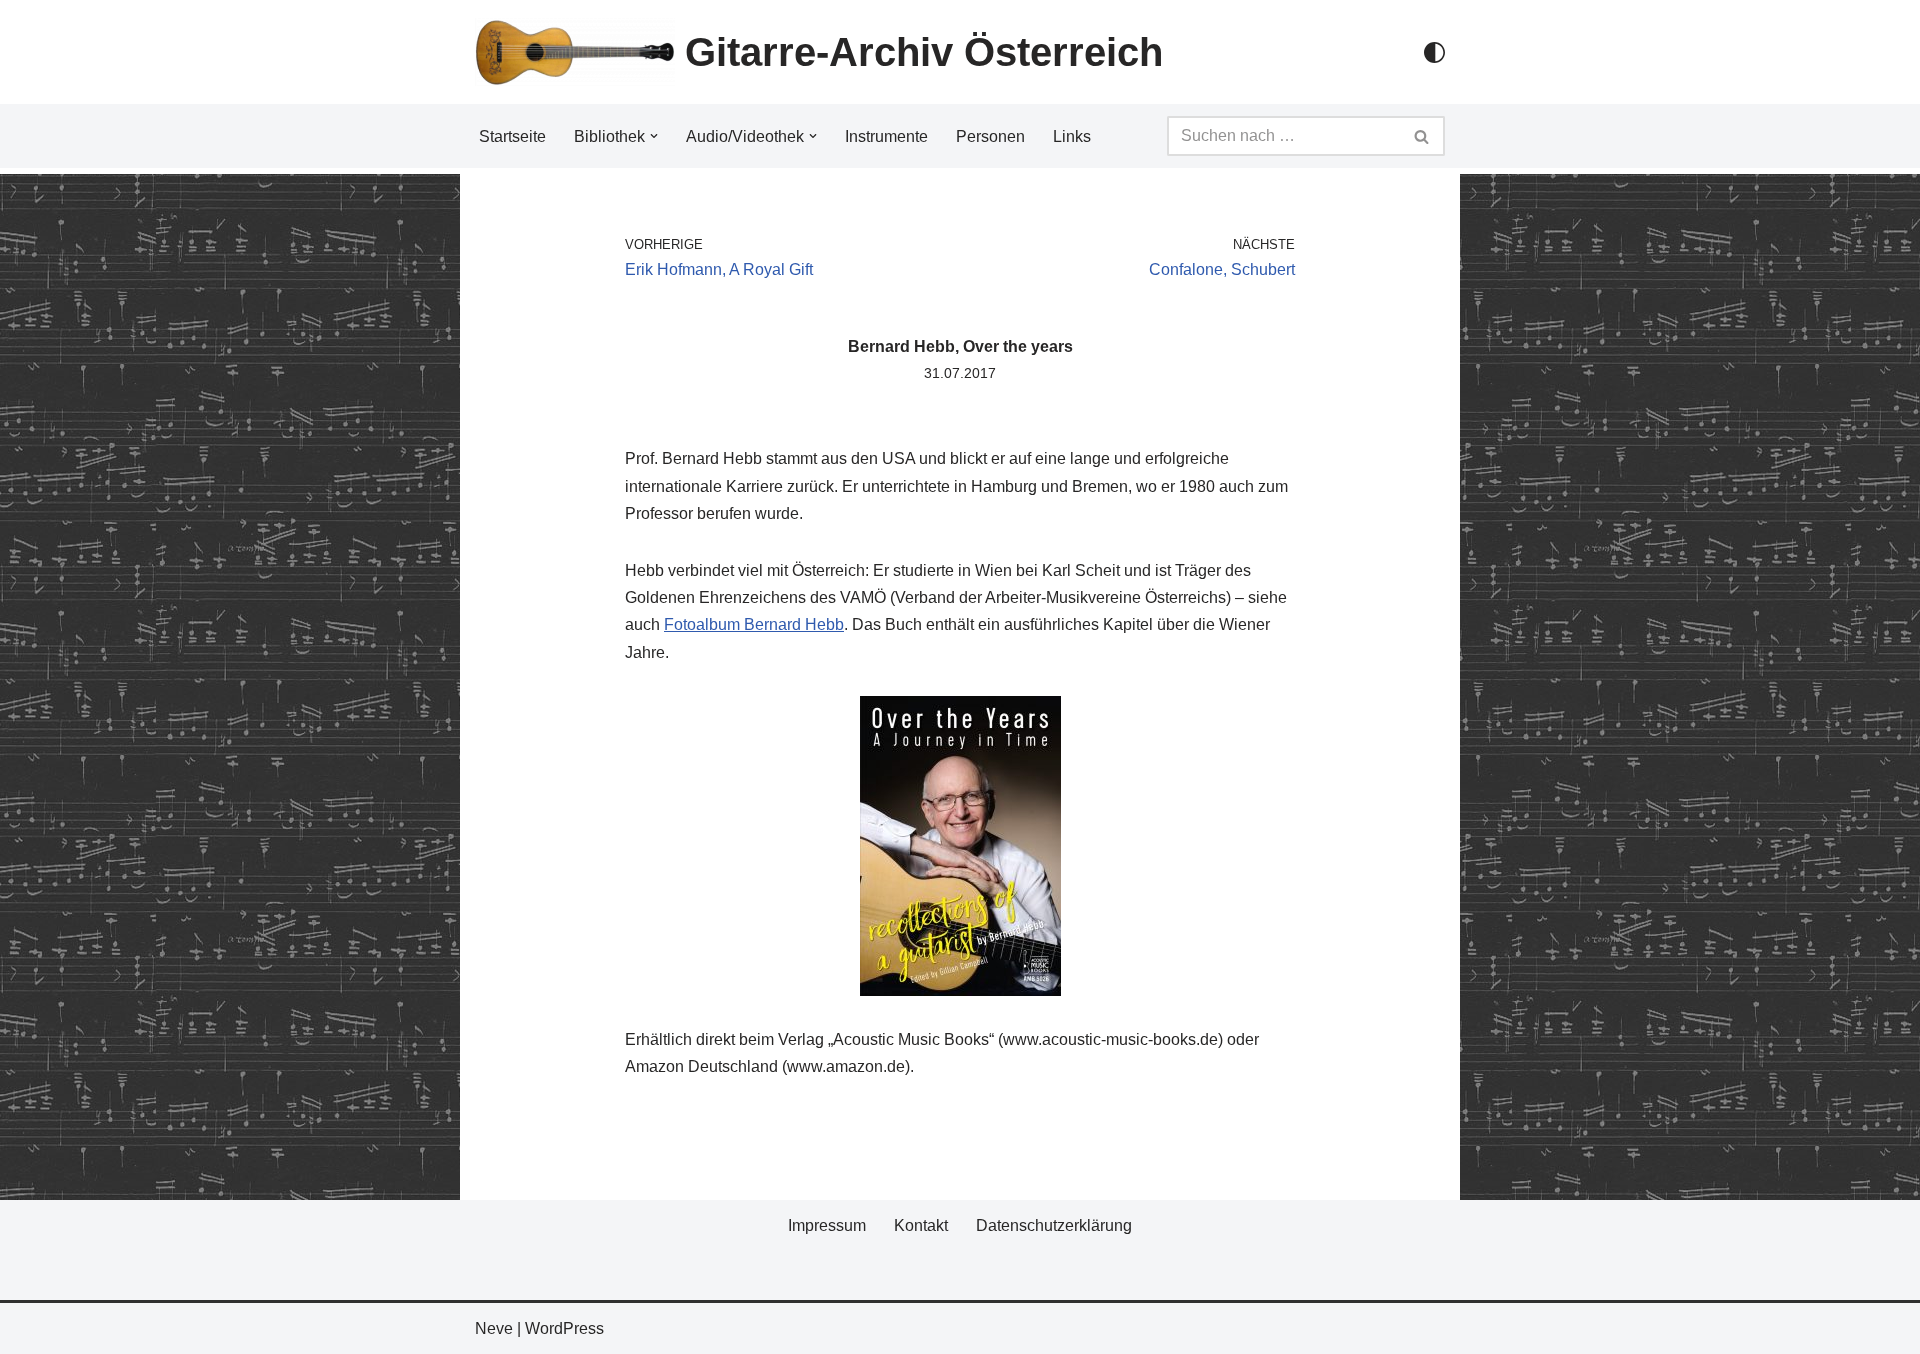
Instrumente (886, 136)
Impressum (827, 1225)
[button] (654, 136)
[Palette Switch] (1434, 52)
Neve (494, 1328)
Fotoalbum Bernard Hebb (754, 624)
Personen (990, 136)
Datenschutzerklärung (1054, 1225)
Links (1072, 136)
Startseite (512, 136)
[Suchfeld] (1422, 136)
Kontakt (921, 1225)
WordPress (564, 1328)
